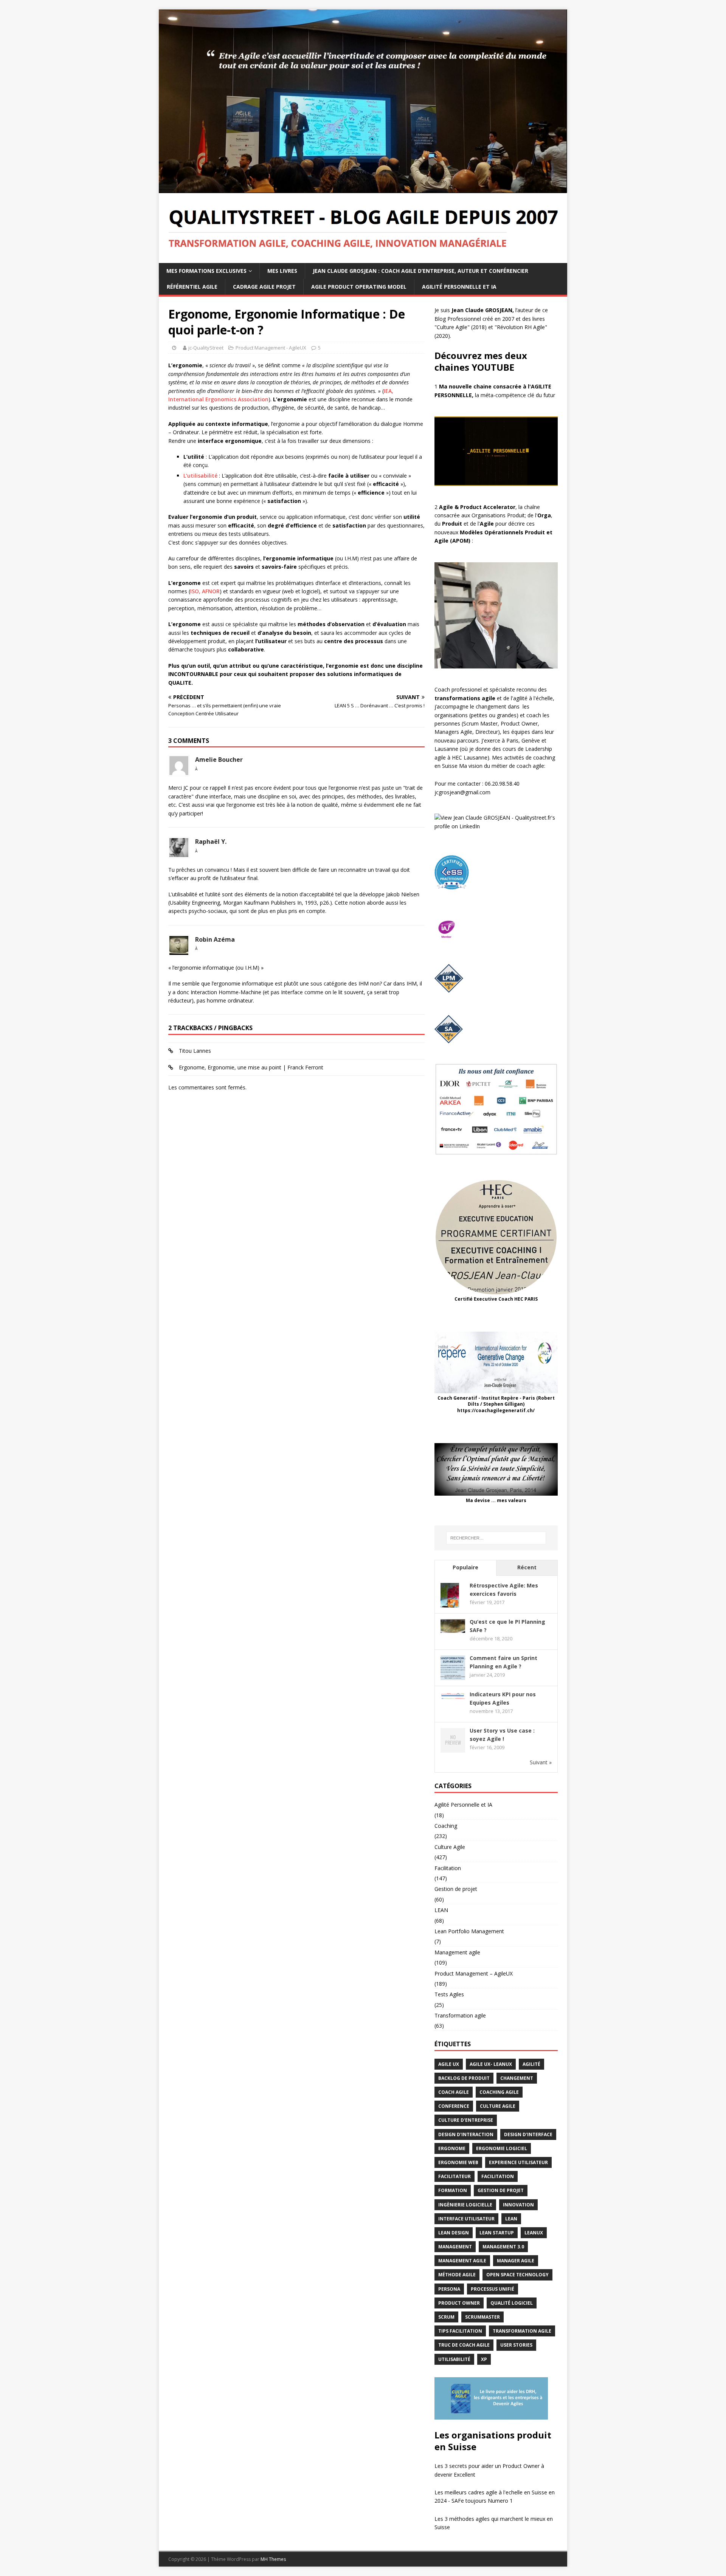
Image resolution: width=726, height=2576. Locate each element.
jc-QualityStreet (206, 348)
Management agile (457, 1952)
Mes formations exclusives (206, 271)
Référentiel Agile (192, 287)
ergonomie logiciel (502, 2148)
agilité (531, 2064)
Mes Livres (282, 271)
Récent (527, 1567)
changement (517, 2078)
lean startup (497, 2233)
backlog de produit (464, 2078)
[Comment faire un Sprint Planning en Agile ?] (453, 1676)
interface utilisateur (466, 2219)
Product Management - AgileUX (271, 348)
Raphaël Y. (211, 842)
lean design (454, 2233)
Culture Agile (452, 327)
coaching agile (499, 2092)
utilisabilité (454, 2359)
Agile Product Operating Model (359, 287)
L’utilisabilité (200, 476)
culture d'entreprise (466, 2120)
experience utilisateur (518, 2162)
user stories (516, 2345)
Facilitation (448, 1868)
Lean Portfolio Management (469, 1931)
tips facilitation (460, 2331)
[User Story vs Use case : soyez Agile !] (453, 1748)
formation (453, 2190)
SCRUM (446, 2317)
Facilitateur (455, 2176)
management (455, 2247)
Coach (442, 689)
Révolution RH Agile (521, 327)
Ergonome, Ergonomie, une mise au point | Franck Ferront (251, 1067)
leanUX (534, 2233)
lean (511, 2219)
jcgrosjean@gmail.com (462, 792)
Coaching (446, 1826)
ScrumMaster (482, 2317)
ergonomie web (458, 2162)
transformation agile (522, 2331)
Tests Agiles (449, 1994)
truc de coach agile (464, 2345)
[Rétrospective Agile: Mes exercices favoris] (450, 1603)
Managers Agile (453, 732)
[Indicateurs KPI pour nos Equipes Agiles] (453, 1696)
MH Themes (273, 2559)
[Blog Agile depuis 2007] (363, 189)
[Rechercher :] (496, 1538)
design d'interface (528, 2134)
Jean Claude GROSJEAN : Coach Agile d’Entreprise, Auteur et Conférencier (420, 271)
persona (449, 2289)
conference (454, 2106)
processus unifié (493, 2289)
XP (484, 2359)
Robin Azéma (215, 939)
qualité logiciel (512, 2303)
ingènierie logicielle (465, 2205)
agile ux (449, 2064)
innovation (518, 2205)
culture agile (498, 2106)
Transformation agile (460, 2015)
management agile (462, 2261)
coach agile (454, 2092)
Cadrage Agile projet (264, 287)
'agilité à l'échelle (532, 698)
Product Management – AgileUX (474, 1973)
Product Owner (519, 723)
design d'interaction (466, 2134)
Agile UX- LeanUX (491, 2064)
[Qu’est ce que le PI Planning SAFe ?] (453, 1628)
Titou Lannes (195, 1051)
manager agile (516, 2261)
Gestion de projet (456, 1889)
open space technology (517, 2275)
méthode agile (457, 2275)
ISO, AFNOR (205, 591)
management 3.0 (503, 2247)
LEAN (441, 1910)
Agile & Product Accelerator (477, 507)
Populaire (465, 1567)
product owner (459, 2303)
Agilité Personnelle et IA (459, 287)
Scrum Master (480, 723)
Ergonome (452, 2148)
